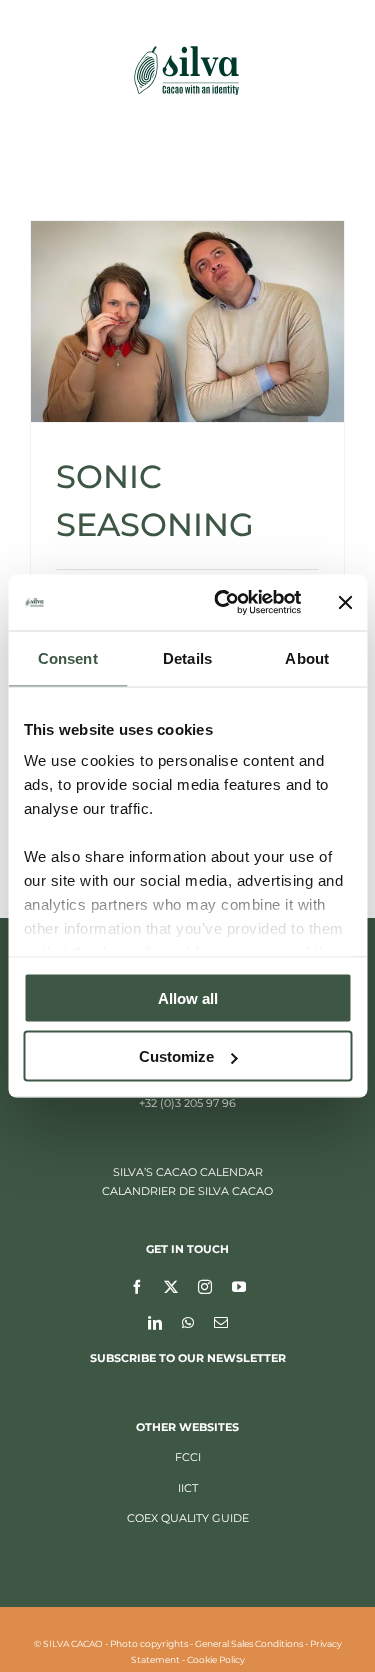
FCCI (188, 1457)
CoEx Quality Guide (188, 1518)
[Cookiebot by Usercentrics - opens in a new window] (223, 603)
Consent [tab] (68, 657)
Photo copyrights (149, 1643)
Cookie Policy (216, 1659)
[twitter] (171, 1286)
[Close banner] (345, 602)
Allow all (188, 997)
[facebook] (137, 1286)
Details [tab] (187, 657)
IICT (188, 1488)
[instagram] (205, 1286)
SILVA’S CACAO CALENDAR (188, 1172)
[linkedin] (155, 1322)
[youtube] (239, 1286)
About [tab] (307, 657)
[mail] (221, 1322)
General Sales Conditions (249, 1643)
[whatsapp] (188, 1322)
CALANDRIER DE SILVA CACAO (187, 1191)
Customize (176, 1056)
